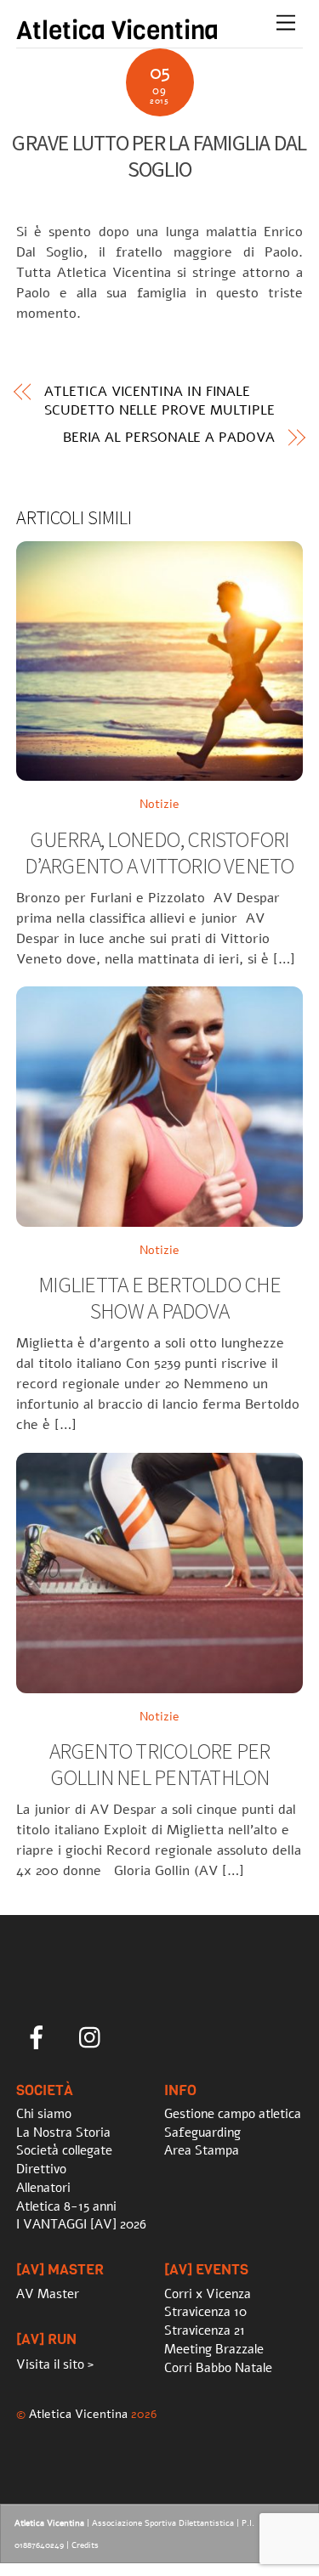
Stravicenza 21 (205, 2330)
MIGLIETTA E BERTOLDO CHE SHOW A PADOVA (159, 1298)
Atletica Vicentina (78, 2414)
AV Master (48, 2294)
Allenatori (43, 2188)
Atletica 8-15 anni (66, 2206)
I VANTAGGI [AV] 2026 (81, 2224)
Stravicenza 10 (205, 2312)
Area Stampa (202, 2150)
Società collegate (64, 2150)
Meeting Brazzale (214, 2349)
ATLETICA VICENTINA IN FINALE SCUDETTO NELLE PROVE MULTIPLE (159, 401)
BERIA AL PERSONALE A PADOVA (169, 438)
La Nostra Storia (63, 2133)
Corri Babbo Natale (218, 2368)
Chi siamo (44, 2114)
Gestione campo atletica (233, 2114)
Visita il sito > (55, 2364)
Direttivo (41, 2169)
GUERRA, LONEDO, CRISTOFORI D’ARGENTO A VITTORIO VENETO (159, 853)
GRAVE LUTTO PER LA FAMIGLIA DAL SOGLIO (159, 156)
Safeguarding (202, 2133)
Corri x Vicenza (208, 2294)
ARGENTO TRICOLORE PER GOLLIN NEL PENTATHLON (160, 1764)
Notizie (159, 804)
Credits (85, 2545)
